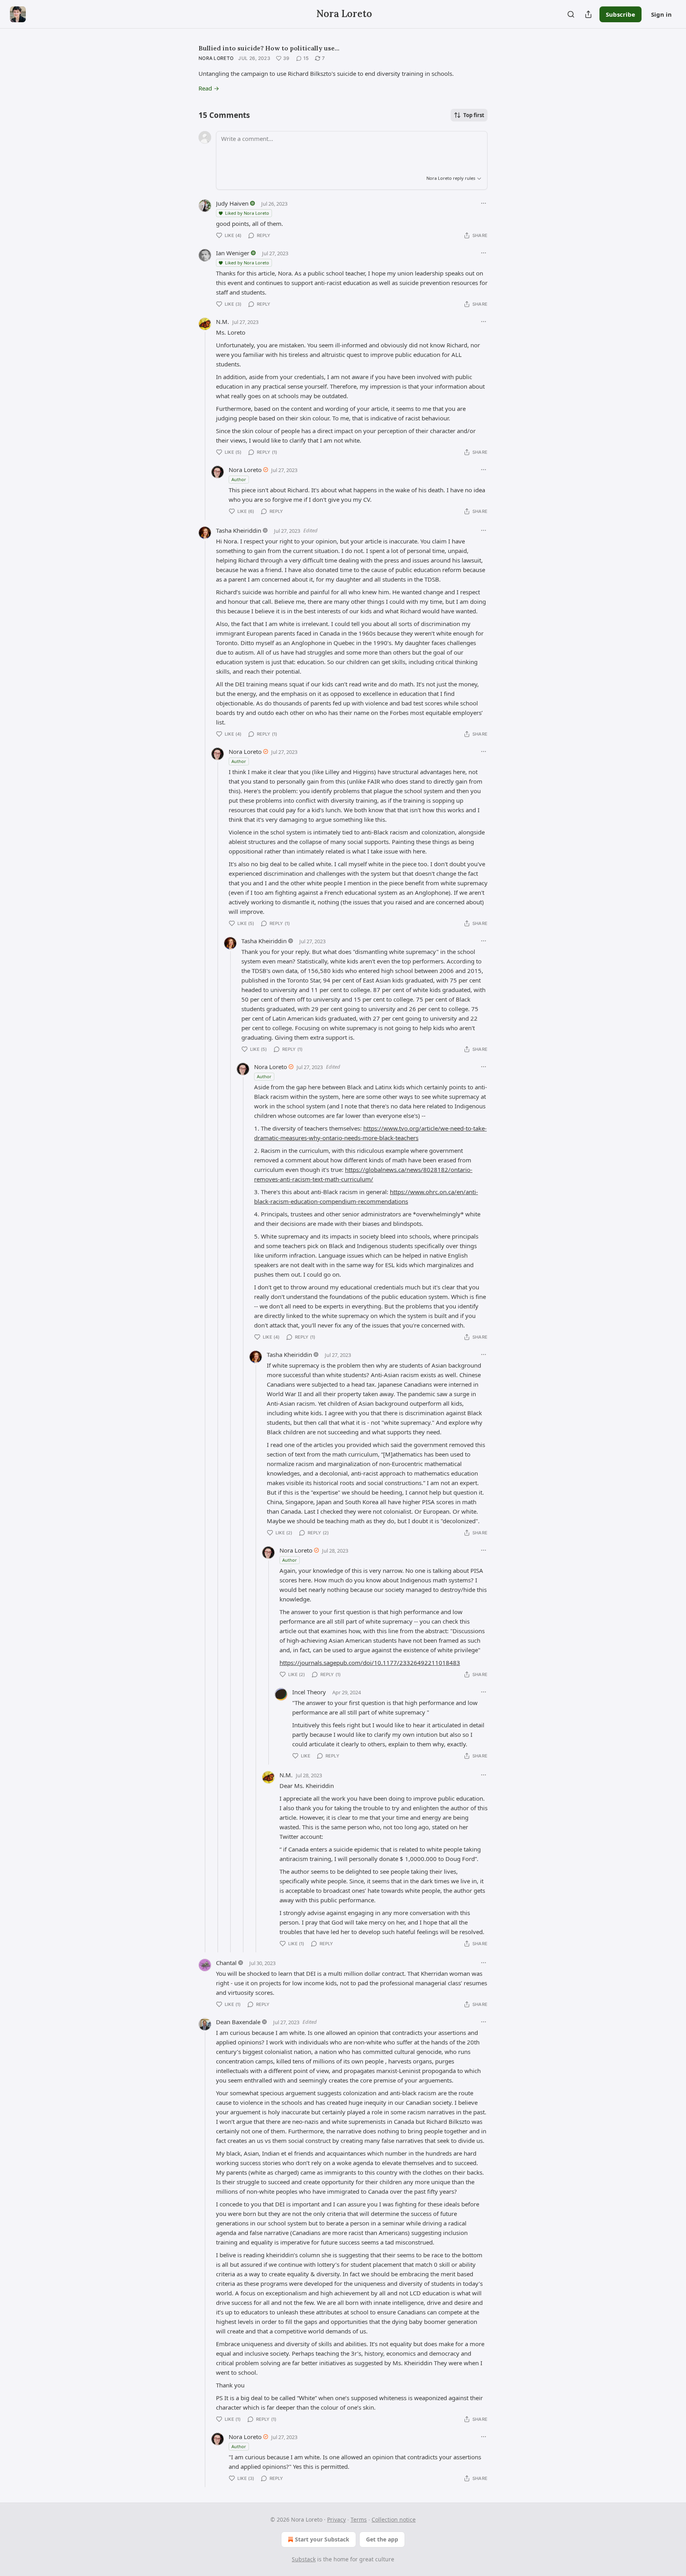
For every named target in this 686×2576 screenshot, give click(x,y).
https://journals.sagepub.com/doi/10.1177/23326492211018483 (370, 1663)
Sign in (661, 14)
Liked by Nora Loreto (247, 213)
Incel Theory (309, 1692)
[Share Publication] (588, 14)
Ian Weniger (233, 253)
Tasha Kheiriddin (239, 530)
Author (239, 479)
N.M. (223, 322)
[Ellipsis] (484, 203)
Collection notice (394, 2519)
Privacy (336, 2519)
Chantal (226, 1963)
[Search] (571, 14)
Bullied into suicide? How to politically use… (269, 48)
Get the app (382, 2539)
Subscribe (620, 14)
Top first (474, 115)
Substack (304, 2559)
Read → (209, 88)
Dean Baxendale (238, 2022)
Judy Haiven (232, 203)
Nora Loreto (216, 58)
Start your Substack (322, 2539)
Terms (359, 2519)
